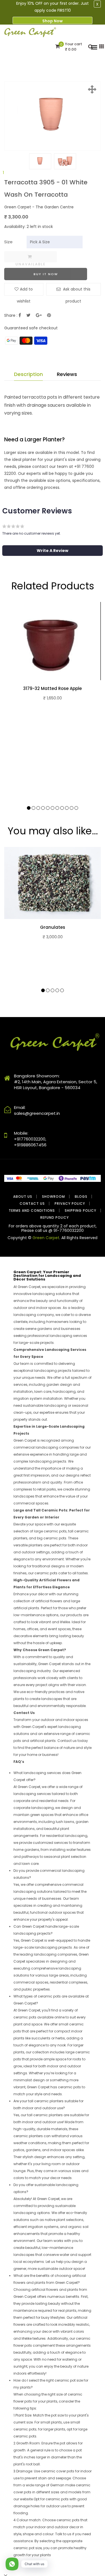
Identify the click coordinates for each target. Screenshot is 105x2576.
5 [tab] (48, 808)
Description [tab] (28, 374)
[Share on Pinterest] (49, 315)
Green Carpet (46, 1238)
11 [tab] (76, 808)
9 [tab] (67, 808)
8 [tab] (62, 808)
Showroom (53, 1197)
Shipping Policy (81, 1210)
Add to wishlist (25, 291)
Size (8, 242)
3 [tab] (38, 808)
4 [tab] (43, 808)
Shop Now (53, 21)
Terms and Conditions (32, 1210)
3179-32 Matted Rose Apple (53, 689)
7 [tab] (57, 808)
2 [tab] (33, 808)
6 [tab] (53, 808)
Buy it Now (46, 274)
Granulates (53, 927)
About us (23, 1197)
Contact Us (32, 1204)
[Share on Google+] (39, 315)
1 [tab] (3, 173)
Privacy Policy (70, 1204)
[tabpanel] (40, 161)
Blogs (81, 1197)
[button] (53, 551)
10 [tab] (72, 808)
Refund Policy (55, 1217)
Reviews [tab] (67, 374)
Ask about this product (76, 291)
